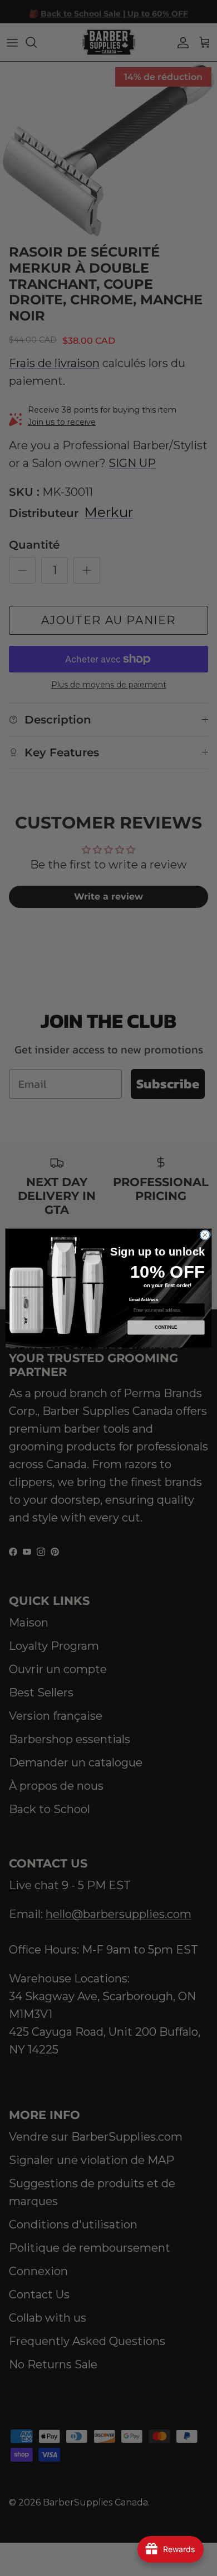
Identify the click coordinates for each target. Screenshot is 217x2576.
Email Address (144, 1299)
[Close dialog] (205, 1235)
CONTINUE (166, 1327)
